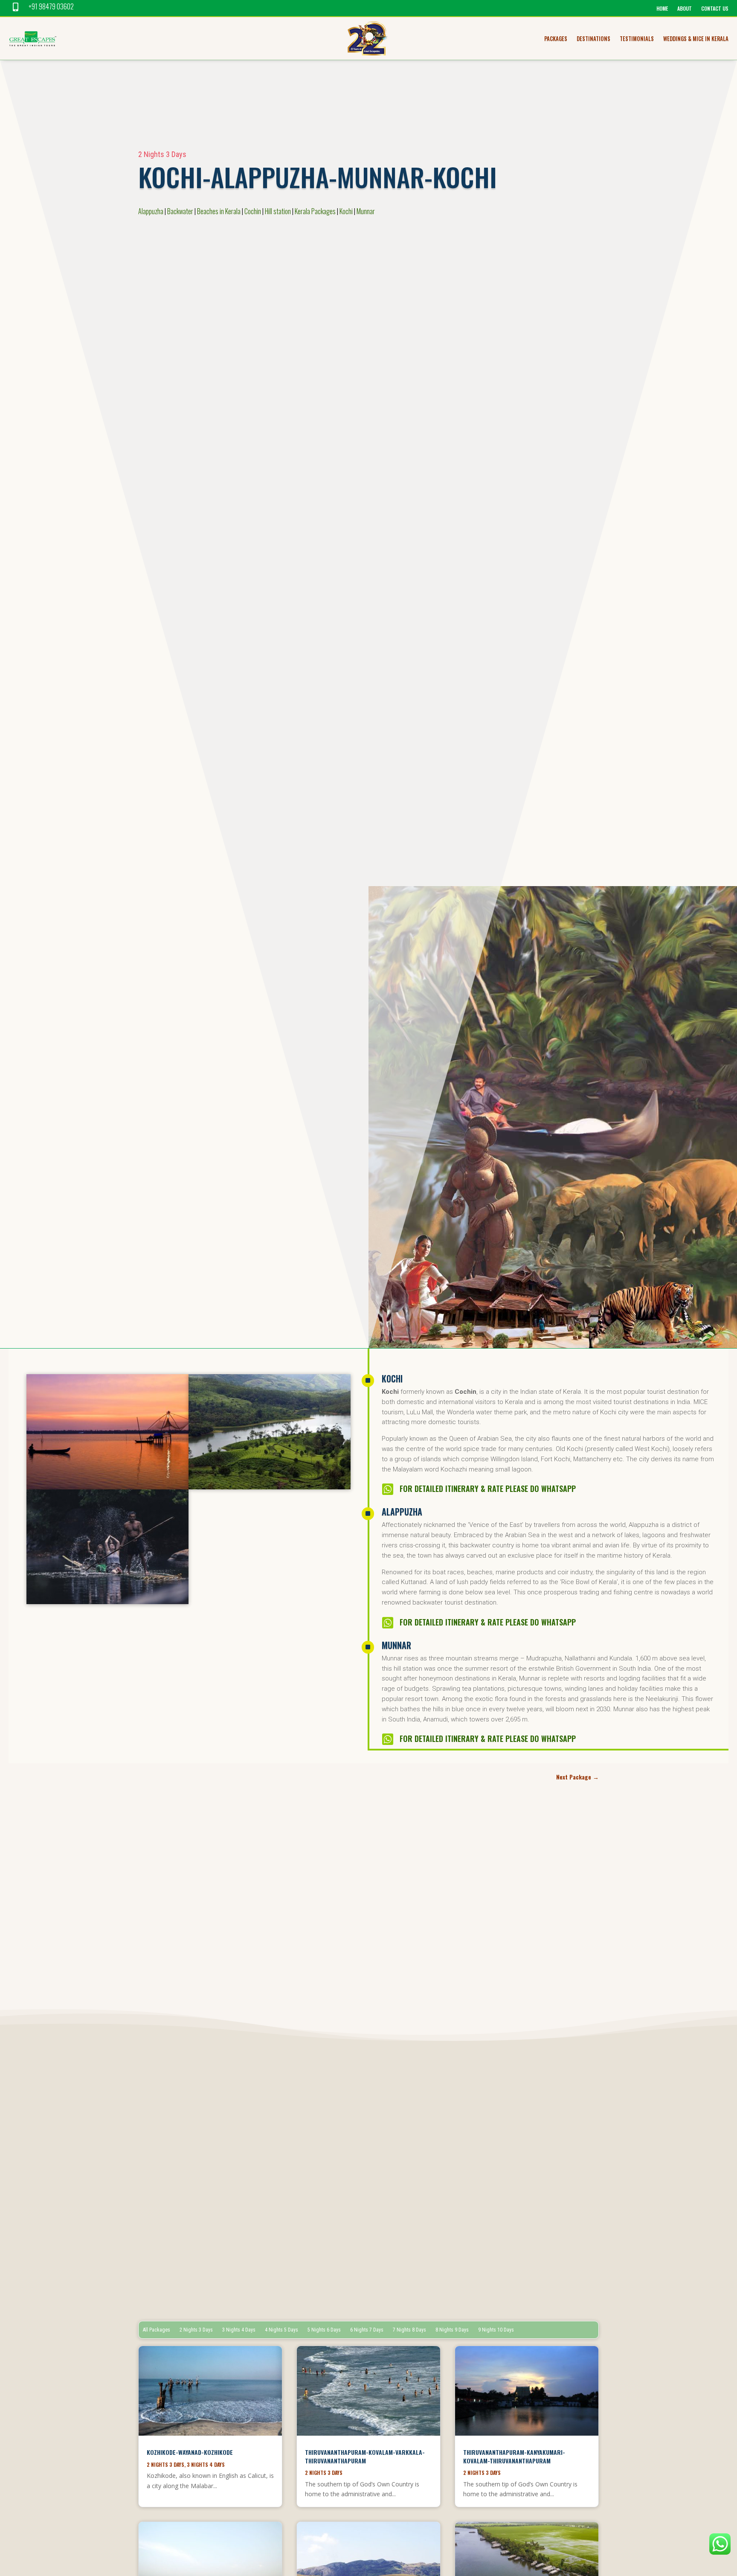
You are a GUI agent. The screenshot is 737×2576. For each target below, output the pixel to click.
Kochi (346, 211)
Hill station (278, 211)
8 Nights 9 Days (452, 2330)
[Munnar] (270, 1487)
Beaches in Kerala (219, 211)
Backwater (180, 211)
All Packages (157, 2330)
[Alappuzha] (107, 1602)
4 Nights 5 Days (281, 2330)
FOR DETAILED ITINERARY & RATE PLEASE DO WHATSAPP (488, 1489)
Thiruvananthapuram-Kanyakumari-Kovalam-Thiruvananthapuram (514, 2456)
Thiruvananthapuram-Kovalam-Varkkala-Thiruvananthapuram (365, 2456)
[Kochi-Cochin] (107, 1487)
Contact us (715, 9)
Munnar (366, 211)
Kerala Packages (315, 211)
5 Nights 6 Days (324, 2330)
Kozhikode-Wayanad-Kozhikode (190, 2452)
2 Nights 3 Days (162, 154)
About (685, 9)
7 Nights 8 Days (409, 2330)
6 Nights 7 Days (367, 2330)
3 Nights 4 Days (239, 2330)
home (662, 9)
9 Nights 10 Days (496, 2330)
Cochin (253, 211)
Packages (556, 39)
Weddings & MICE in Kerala (696, 39)
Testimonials (637, 39)
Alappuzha (151, 211)
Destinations (593, 39)
